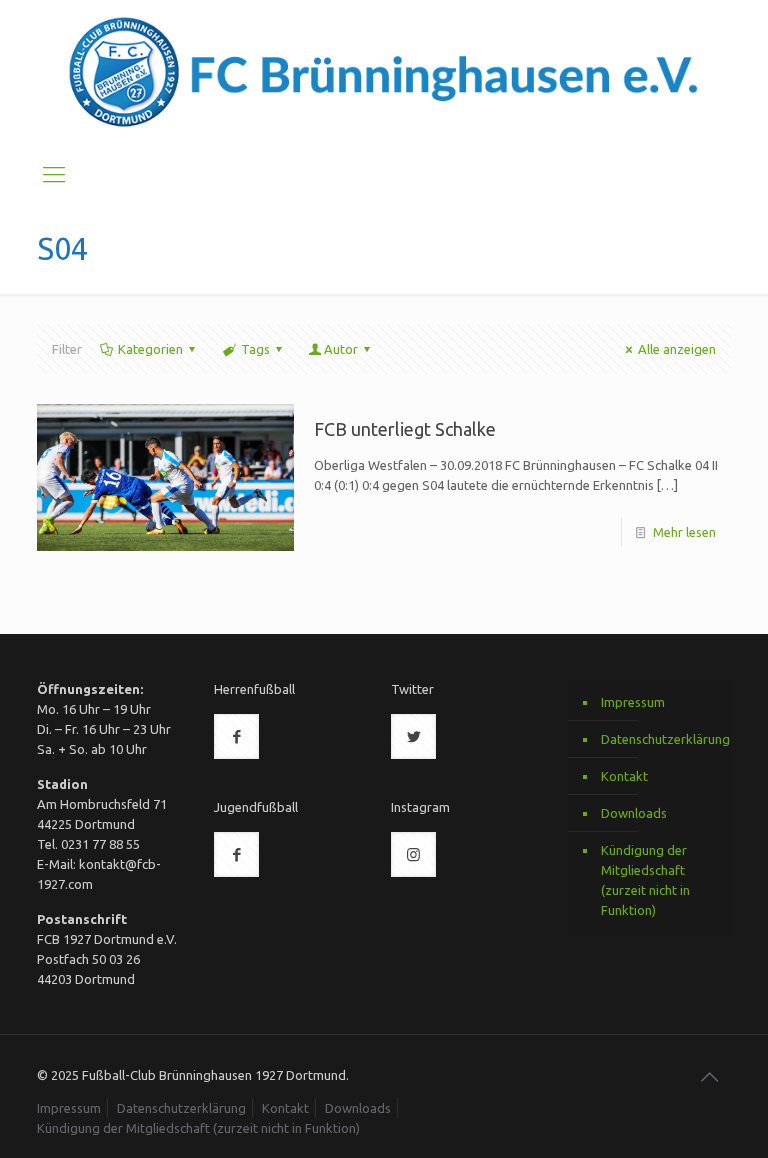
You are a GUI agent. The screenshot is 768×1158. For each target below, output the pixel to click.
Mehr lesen (684, 532)
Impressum (633, 702)
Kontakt (624, 776)
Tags (255, 349)
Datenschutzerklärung (661, 739)
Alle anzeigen (677, 349)
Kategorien (150, 349)
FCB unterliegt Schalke (405, 429)
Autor (341, 349)
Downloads (634, 813)
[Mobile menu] (54, 174)
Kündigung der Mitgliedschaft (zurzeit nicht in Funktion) (645, 880)
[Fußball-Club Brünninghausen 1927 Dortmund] (384, 73)
